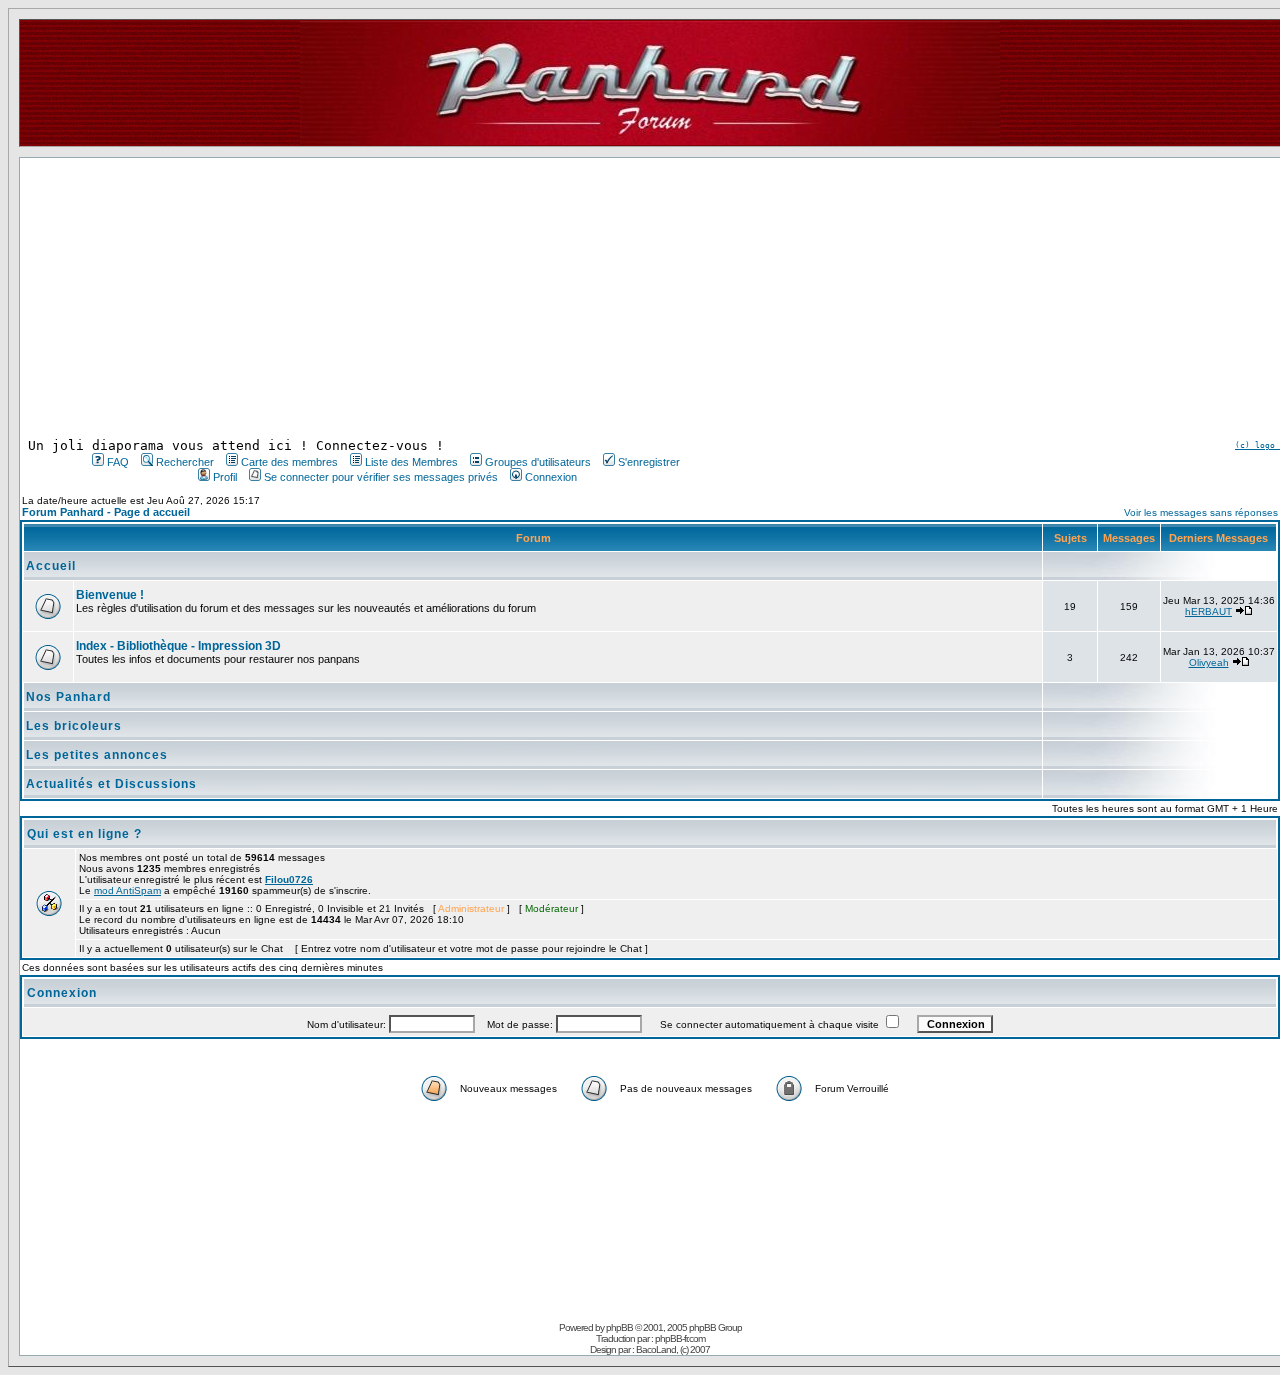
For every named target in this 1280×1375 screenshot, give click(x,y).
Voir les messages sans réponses (1201, 512)
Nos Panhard (68, 697)
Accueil (51, 566)
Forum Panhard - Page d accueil (106, 512)
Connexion (551, 477)
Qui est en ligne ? (84, 834)
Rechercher (185, 462)
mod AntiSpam (127, 890)
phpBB (619, 1327)
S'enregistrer (649, 462)
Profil (225, 477)
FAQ (118, 462)
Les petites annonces (97, 755)
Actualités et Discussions (111, 784)
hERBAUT (1208, 611)
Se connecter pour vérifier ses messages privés (381, 477)
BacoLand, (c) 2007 (673, 1349)
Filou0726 (289, 879)
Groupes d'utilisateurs (538, 462)
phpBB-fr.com (680, 1338)
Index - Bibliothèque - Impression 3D (178, 646)
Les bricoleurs (74, 726)
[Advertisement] (384, 298)
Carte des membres (289, 462)
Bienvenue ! (110, 595)
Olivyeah (1209, 662)
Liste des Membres (411, 462)
